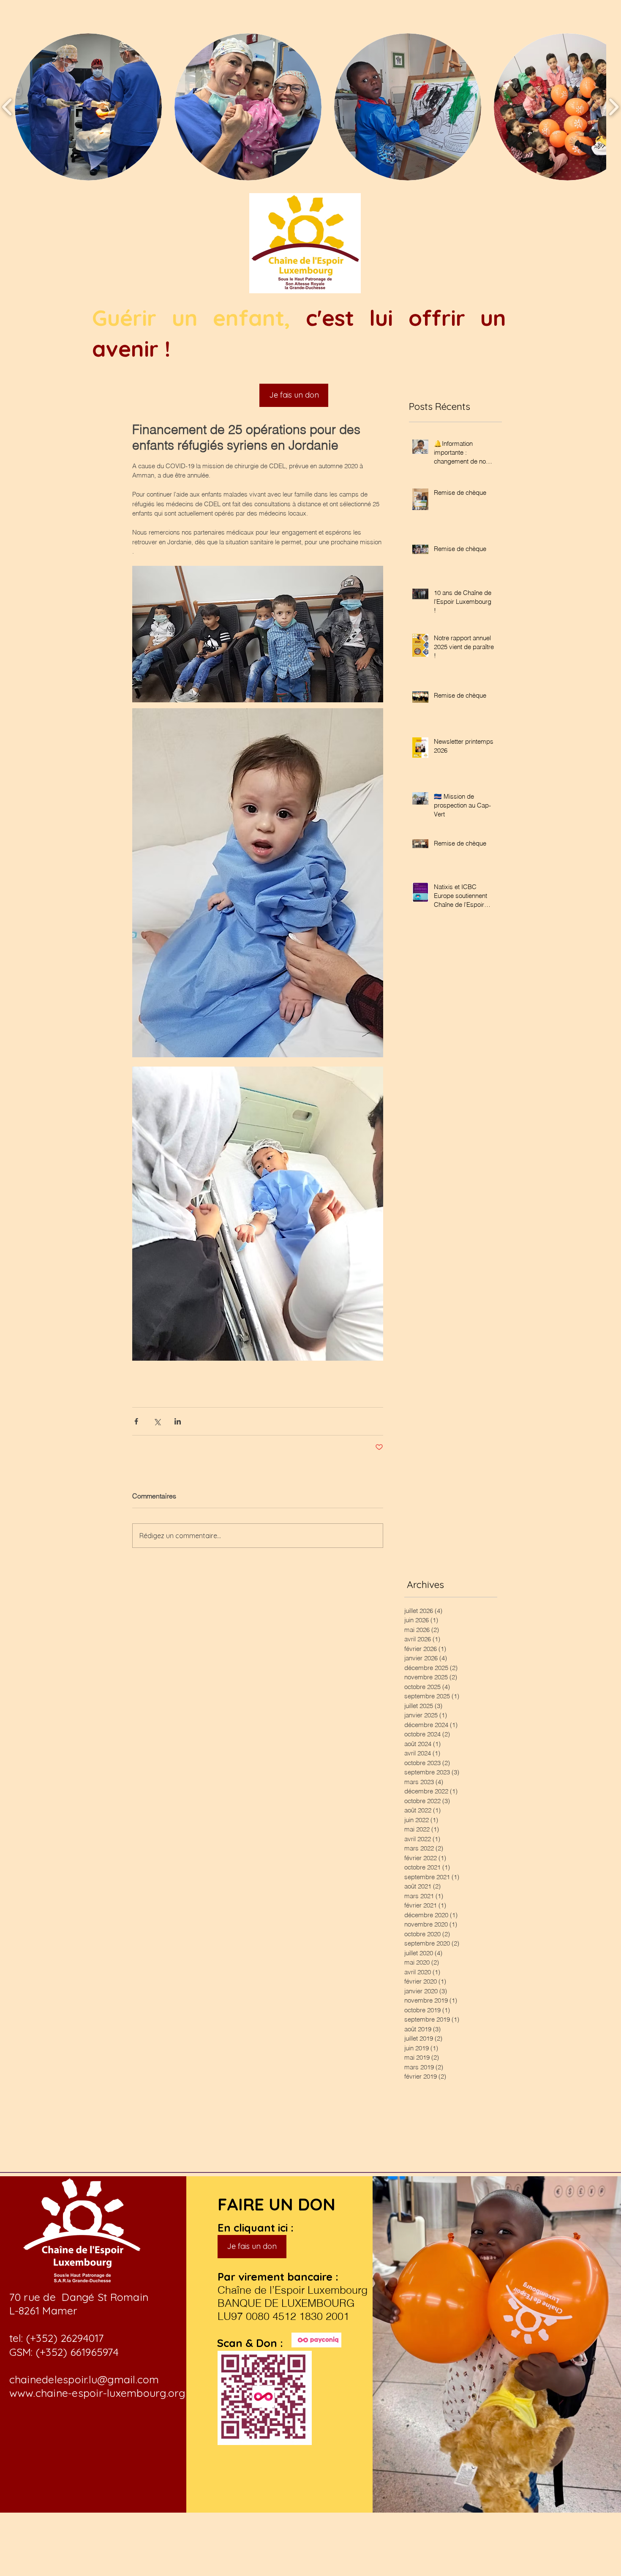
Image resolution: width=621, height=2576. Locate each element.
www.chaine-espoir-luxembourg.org (97, 2393)
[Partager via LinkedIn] (178, 1421)
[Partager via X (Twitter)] (157, 1421)
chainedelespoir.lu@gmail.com (84, 2379)
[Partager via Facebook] (136, 1421)
